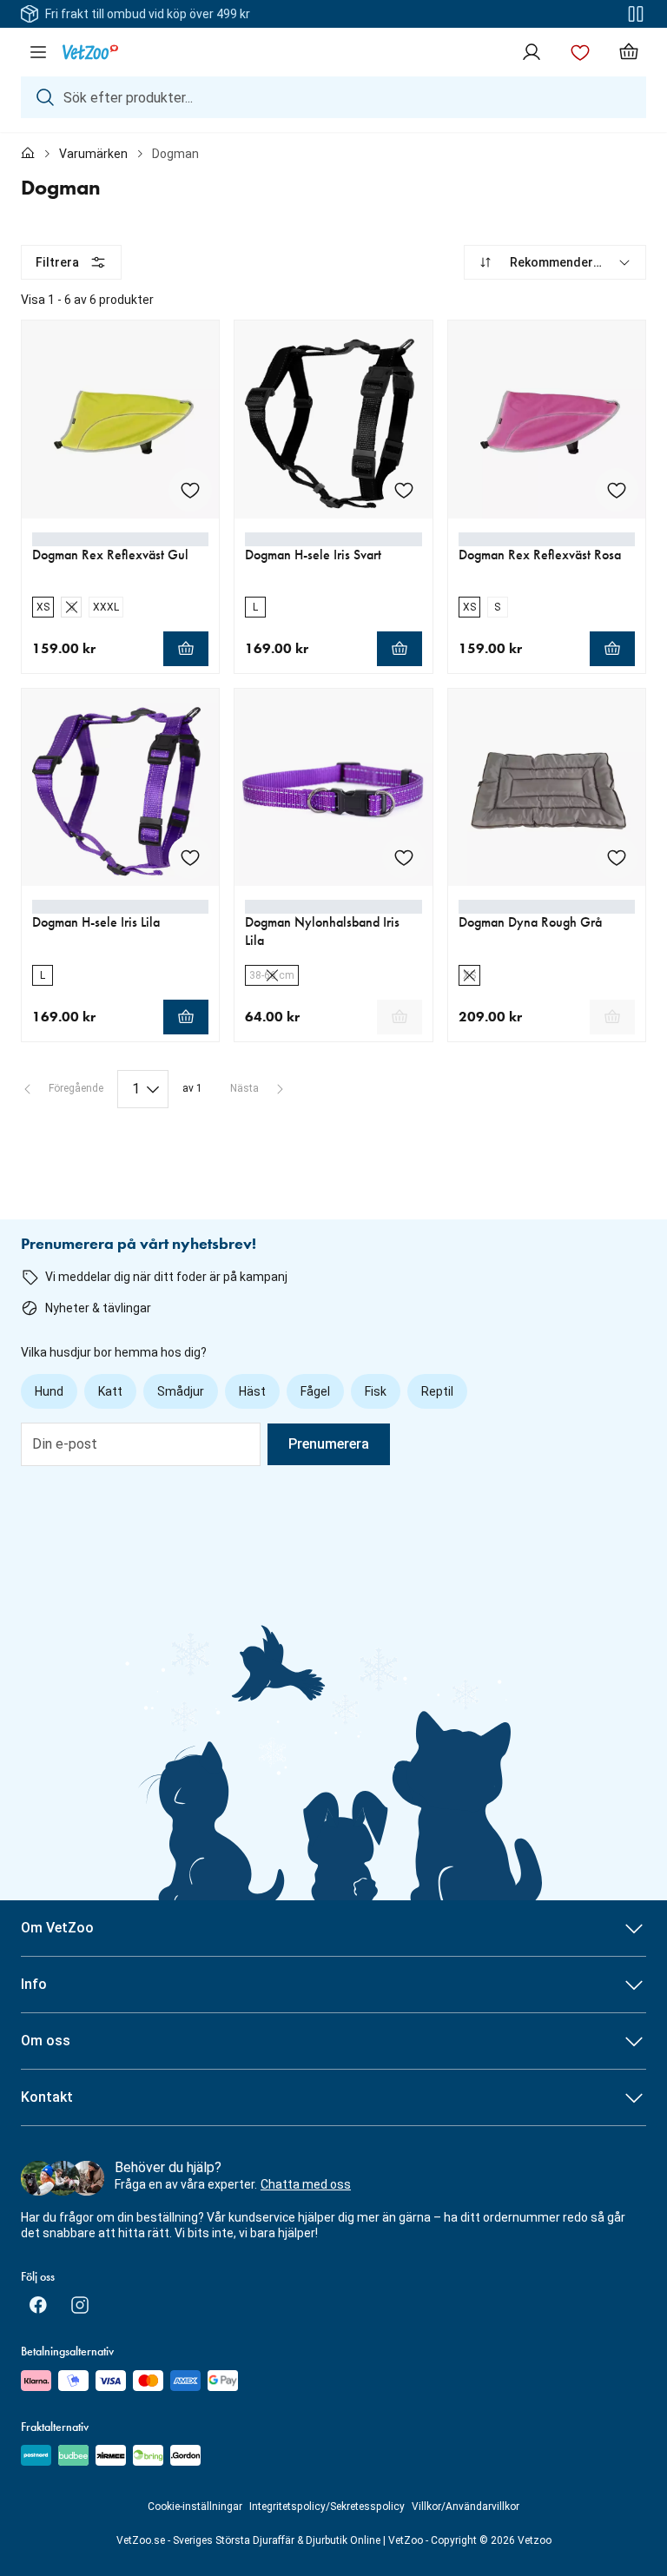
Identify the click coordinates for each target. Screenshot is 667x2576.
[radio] (43, 607)
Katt (110, 1391)
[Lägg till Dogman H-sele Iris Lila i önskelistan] (190, 857)
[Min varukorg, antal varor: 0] (629, 52)
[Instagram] (80, 2305)
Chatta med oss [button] (306, 2184)
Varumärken (93, 154)
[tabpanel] (333, 677)
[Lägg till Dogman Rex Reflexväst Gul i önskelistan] (190, 490)
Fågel (315, 1391)
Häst (252, 1391)
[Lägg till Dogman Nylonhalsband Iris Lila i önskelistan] (404, 857)
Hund (49, 1391)
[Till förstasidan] (28, 154)
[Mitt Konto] (532, 52)
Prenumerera (329, 1444)
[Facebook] (38, 2305)
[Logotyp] (90, 52)
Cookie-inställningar (195, 2507)
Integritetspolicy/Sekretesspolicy (327, 2507)
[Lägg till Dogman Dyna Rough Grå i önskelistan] (617, 857)
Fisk (376, 1391)
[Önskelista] (580, 52)
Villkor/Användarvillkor (466, 2507)
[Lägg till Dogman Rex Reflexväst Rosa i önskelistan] (617, 490)
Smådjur (181, 1391)
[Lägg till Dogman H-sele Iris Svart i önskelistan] (404, 490)
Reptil (437, 1391)
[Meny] (38, 52)
